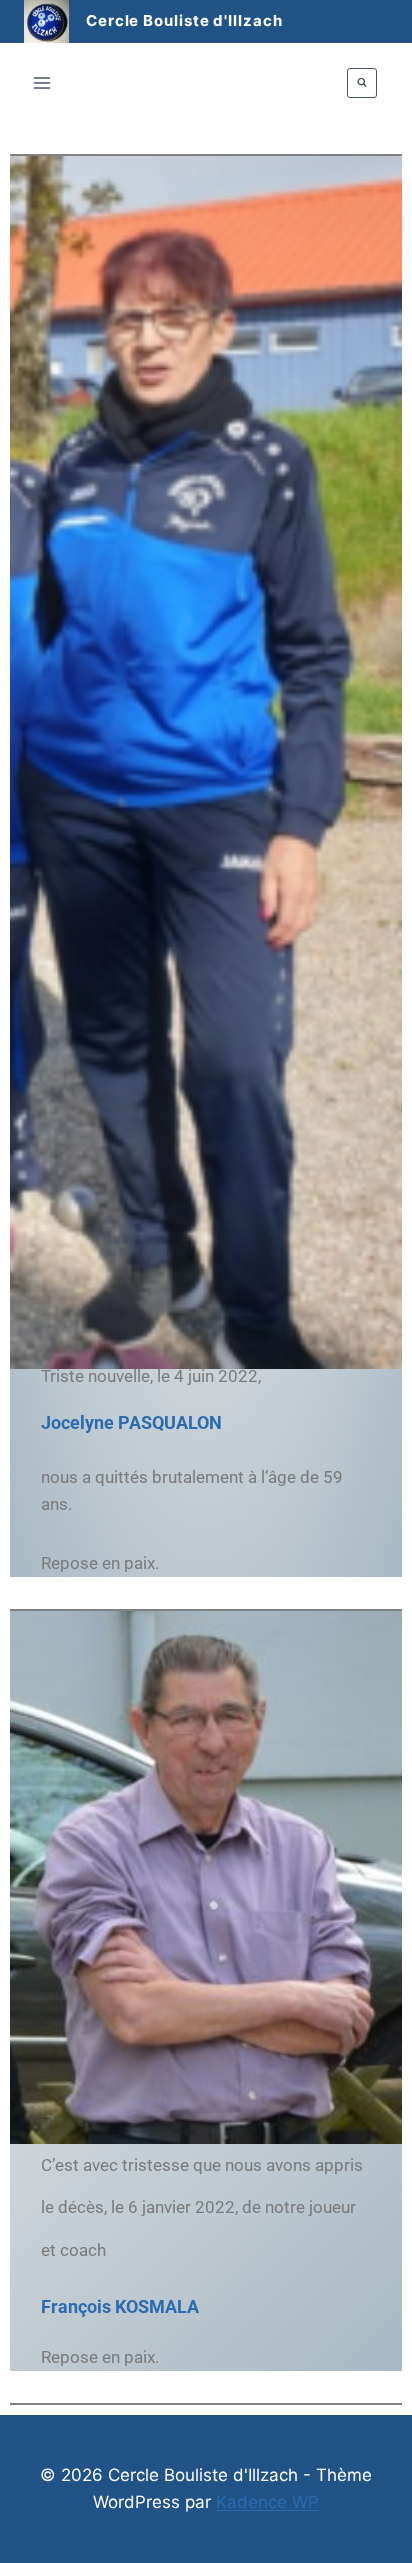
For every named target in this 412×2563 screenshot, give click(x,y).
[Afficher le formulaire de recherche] (362, 83)
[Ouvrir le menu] (42, 82)
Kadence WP (267, 2502)
